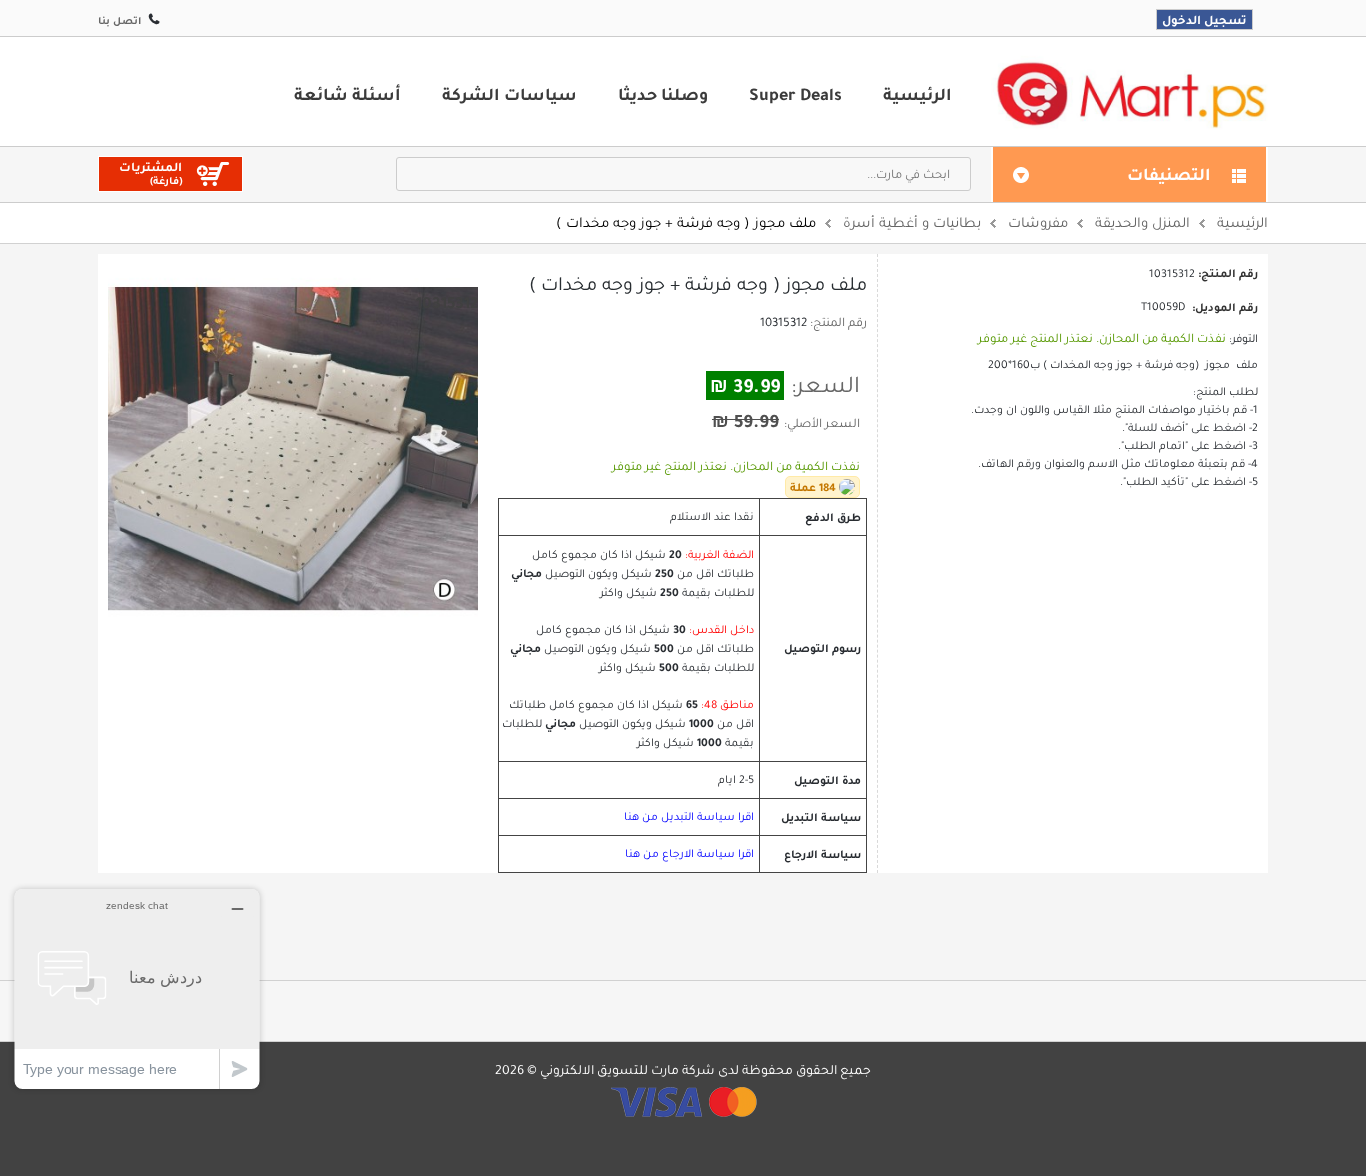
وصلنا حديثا (663, 94)
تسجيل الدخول (1204, 19)
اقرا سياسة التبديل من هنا (689, 816)
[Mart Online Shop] (1130, 93)
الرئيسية (917, 94)
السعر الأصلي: (822, 423)
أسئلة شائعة (347, 94)
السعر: (825, 385)
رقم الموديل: (1225, 307)
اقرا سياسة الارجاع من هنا (689, 853)
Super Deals (795, 94)
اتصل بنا (119, 20)
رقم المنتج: (838, 322)
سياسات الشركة (509, 94)
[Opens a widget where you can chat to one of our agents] (137, 988)
